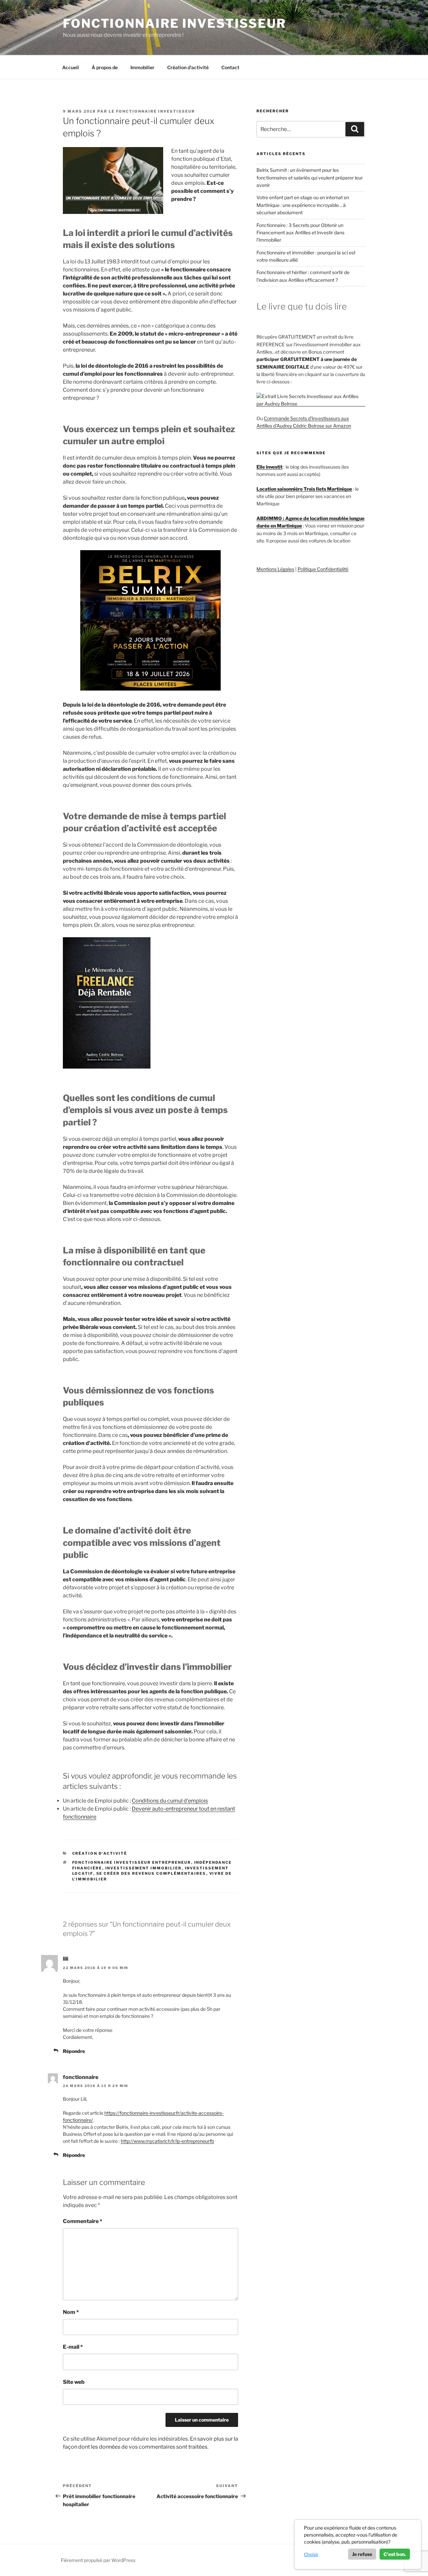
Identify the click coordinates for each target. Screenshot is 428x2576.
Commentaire (83, 2221)
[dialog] (358, 2544)
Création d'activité (100, 1853)
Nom (71, 2312)
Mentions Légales (275, 569)
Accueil (71, 67)
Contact (230, 67)
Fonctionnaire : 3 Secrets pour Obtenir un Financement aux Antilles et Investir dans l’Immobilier (300, 233)
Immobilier (142, 67)
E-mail (73, 2347)
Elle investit (270, 467)
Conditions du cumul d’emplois (170, 1801)
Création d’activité (188, 67)
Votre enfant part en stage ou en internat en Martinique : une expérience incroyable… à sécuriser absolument (303, 205)
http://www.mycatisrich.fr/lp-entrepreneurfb (167, 2141)
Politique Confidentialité (323, 569)
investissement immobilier (144, 1868)
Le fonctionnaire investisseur (152, 111)
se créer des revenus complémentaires (151, 1873)
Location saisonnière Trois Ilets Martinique (304, 489)
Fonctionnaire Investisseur (175, 23)
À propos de (105, 67)
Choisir (311, 2554)
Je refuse (362, 2554)
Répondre (74, 2051)
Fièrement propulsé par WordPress (98, 2560)
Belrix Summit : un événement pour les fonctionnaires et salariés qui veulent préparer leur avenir (310, 177)
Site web (74, 2382)
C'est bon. (395, 2554)
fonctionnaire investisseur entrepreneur (132, 1862)
